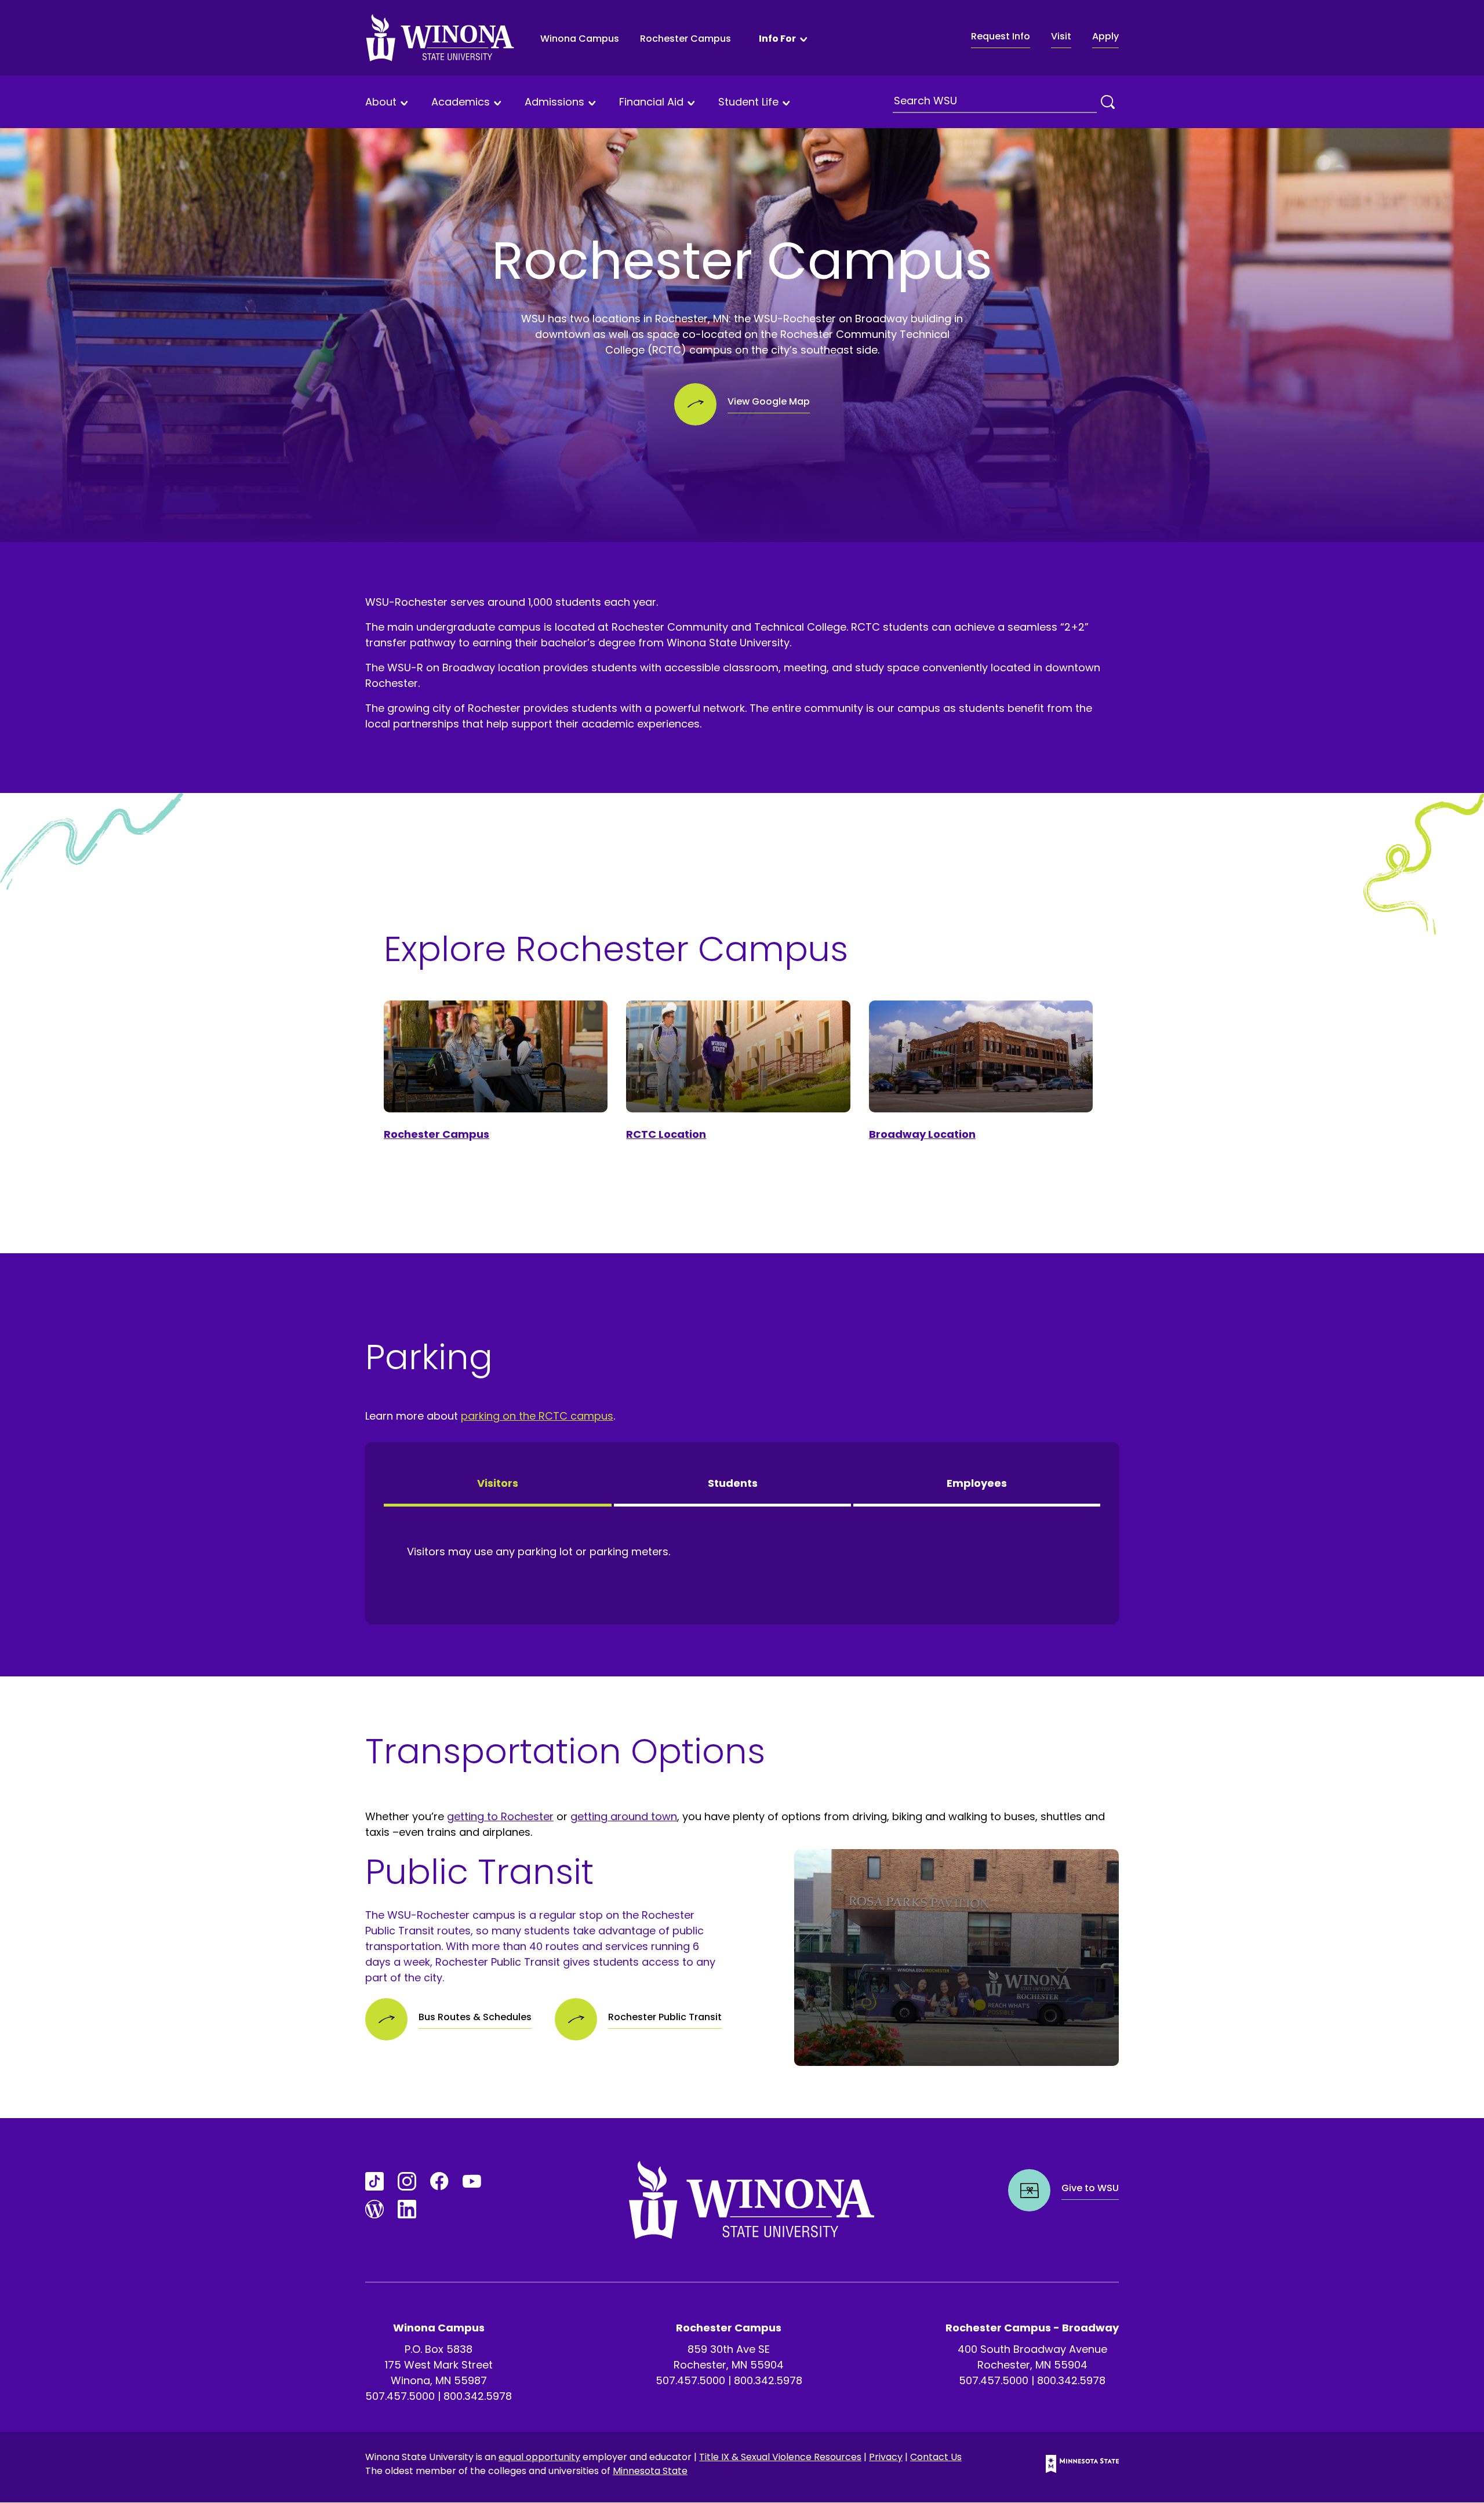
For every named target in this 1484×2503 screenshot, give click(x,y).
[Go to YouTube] (472, 2181)
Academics (461, 102)
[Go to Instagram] (407, 2181)
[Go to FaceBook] (439, 2181)
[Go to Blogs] (374, 2209)
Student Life (748, 102)
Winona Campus (580, 39)
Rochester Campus (685, 39)
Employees (977, 1483)
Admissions (554, 102)
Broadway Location (922, 1134)
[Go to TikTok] (374, 2181)
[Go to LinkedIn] (407, 2209)
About (381, 102)
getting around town (624, 1816)
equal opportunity (539, 2457)
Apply (1105, 36)
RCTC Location (666, 1134)
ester (540, 1816)
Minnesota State (650, 2471)
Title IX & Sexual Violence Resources (780, 2457)
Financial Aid (651, 102)
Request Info (1001, 36)
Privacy (886, 2457)
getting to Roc (484, 1816)
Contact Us (936, 2457)
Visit (1061, 36)
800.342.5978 (478, 2396)
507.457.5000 (400, 2396)
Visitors (498, 1483)
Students (733, 1483)
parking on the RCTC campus (537, 1416)
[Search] (1108, 102)
